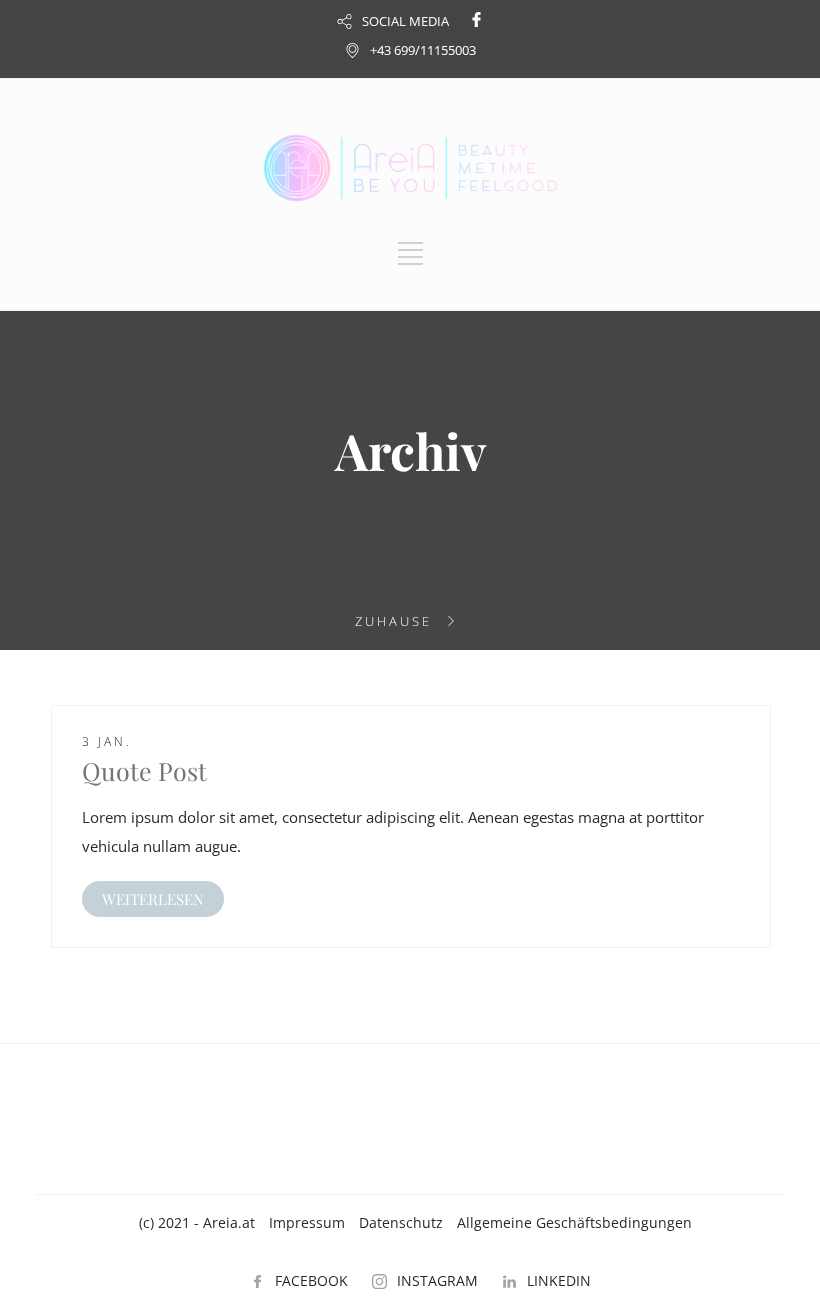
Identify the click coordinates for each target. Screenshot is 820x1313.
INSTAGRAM (437, 1280)
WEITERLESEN (153, 899)
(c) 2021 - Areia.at (197, 1222)
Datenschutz (401, 1222)
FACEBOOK (311, 1280)
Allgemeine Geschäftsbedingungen (574, 1222)
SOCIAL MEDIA (405, 21)
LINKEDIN (559, 1280)
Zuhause (393, 621)
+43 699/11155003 (423, 50)
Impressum (307, 1222)
